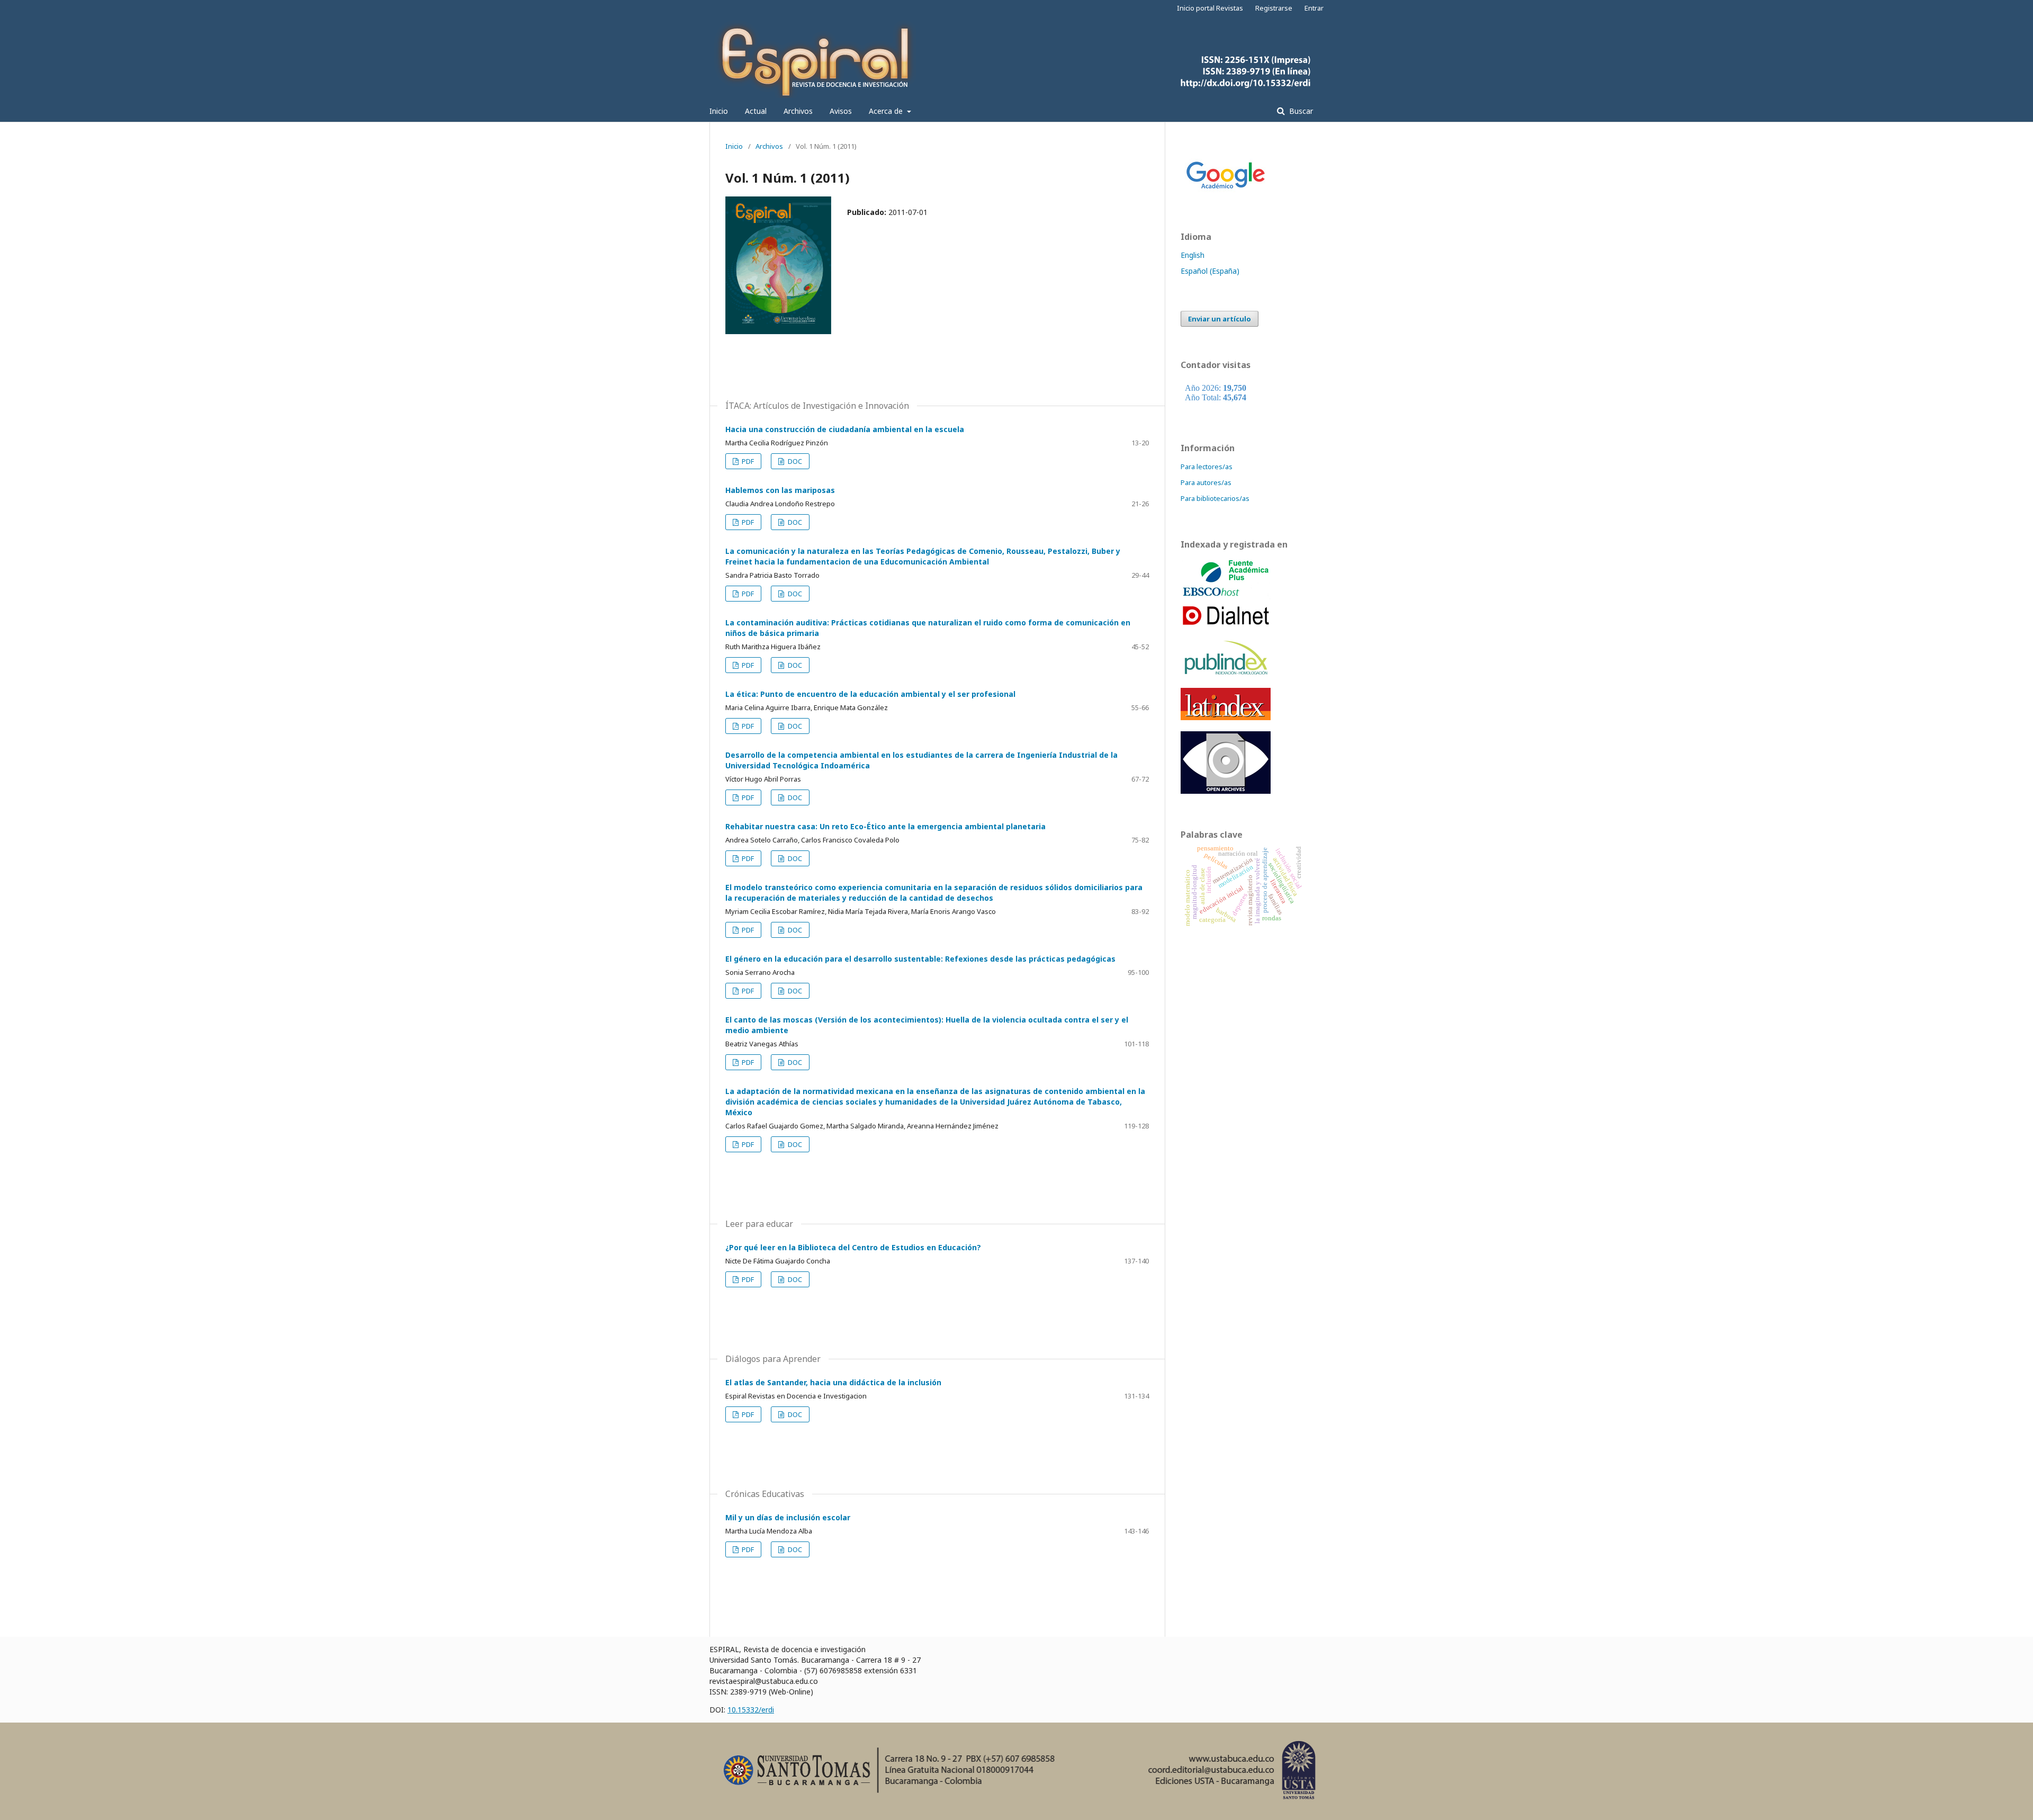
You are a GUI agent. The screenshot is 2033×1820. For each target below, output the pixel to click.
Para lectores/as (1207, 467)
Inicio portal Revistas (1210, 8)
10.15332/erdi (751, 1710)
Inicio (719, 111)
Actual (756, 111)
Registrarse (1274, 8)
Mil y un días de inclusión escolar (788, 1517)
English (1193, 255)
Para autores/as (1206, 482)
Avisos (841, 111)
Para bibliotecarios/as (1215, 498)
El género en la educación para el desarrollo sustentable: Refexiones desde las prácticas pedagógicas (920, 959)
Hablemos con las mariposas (780, 490)
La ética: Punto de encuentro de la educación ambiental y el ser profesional (870, 694)
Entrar (1314, 8)
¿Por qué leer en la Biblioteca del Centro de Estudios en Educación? (853, 1247)
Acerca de (887, 111)
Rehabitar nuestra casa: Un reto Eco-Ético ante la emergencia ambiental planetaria (885, 826)
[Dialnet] (1226, 626)
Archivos (798, 111)
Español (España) (1210, 271)
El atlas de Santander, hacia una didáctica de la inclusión (833, 1382)
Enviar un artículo (1220, 319)
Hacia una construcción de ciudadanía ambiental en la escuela (845, 429)
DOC (794, 461)
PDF (747, 461)
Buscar (1300, 111)
